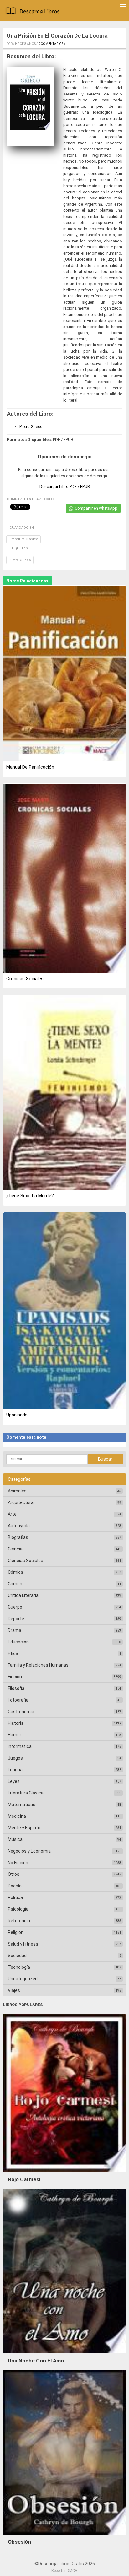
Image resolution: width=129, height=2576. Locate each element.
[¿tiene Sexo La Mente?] (64, 1093)
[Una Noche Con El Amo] (64, 2355)
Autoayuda (19, 1526)
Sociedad (17, 1956)
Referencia (19, 1921)
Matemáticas (22, 1805)
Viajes (14, 1990)
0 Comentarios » (52, 44)
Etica (13, 1653)
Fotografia (18, 1700)
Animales (17, 1491)
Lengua (15, 1770)
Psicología (18, 1909)
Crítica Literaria (23, 1595)
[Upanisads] (64, 1311)
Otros (14, 1874)
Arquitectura (21, 1502)
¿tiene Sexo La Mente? (30, 1196)
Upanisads (17, 1415)
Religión (16, 1932)
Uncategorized (23, 1979)
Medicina (17, 1816)
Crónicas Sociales (25, 979)
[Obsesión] (64, 2536)
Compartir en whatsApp (96, 508)
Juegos (15, 1758)
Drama (15, 1630)
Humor (15, 1735)
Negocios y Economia (29, 1851)
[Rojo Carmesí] (64, 2174)
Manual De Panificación (30, 767)
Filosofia (16, 1688)
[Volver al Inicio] (34, 12)
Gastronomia (21, 1712)
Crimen (15, 1584)
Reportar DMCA (64, 2571)
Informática (20, 1746)
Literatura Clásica (23, 539)
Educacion (18, 1642)
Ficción (15, 1677)
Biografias (18, 1537)
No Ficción (18, 1863)
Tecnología (19, 1967)
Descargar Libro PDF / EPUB (65, 487)
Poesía (15, 1886)
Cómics (15, 1572)
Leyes (14, 1781)
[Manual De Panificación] (64, 674)
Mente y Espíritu (24, 1828)
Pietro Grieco (31, 427)
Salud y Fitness (23, 1944)
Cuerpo (15, 1607)
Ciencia (15, 1549)
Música (15, 1839)
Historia (16, 1723)
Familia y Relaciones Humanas (38, 1665)
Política (15, 1897)
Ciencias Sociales (26, 1561)
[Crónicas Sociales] (64, 879)
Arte (12, 1514)
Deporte (16, 1619)
